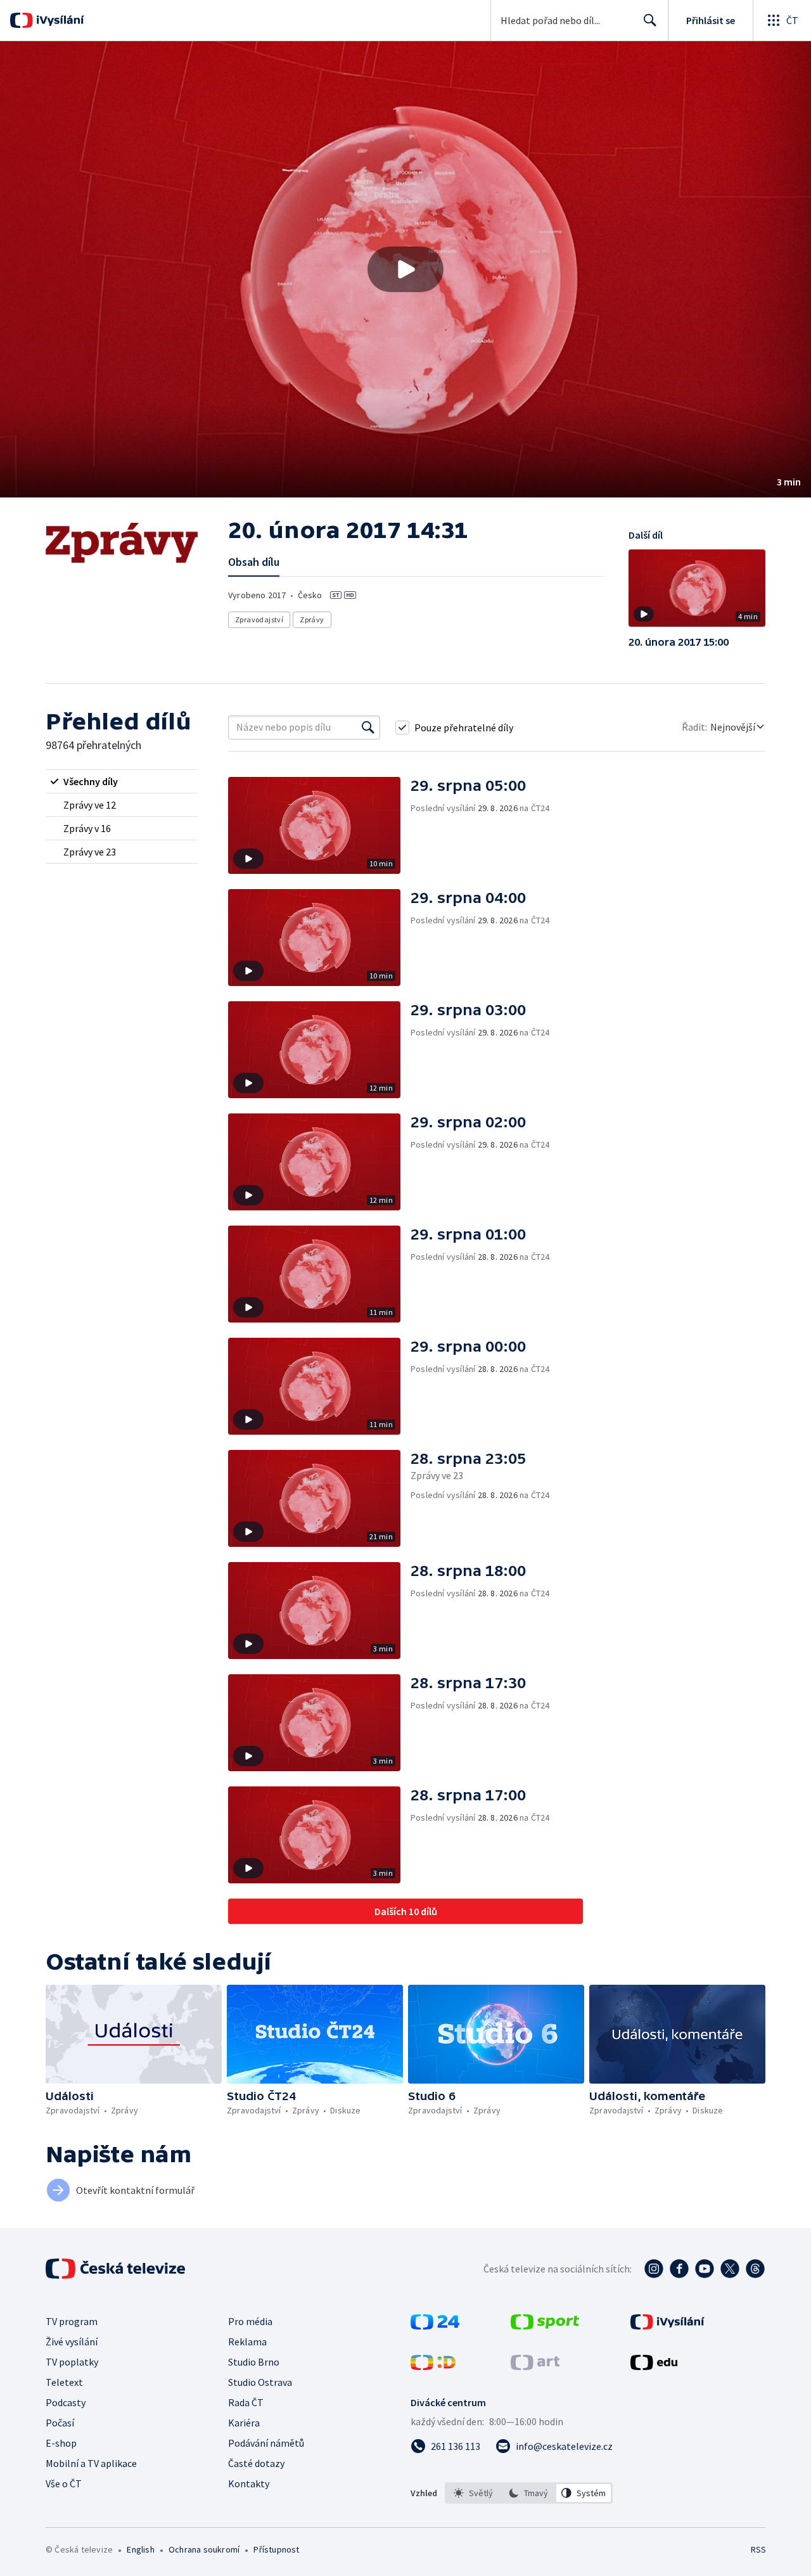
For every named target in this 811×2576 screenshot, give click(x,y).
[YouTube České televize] (705, 2269)
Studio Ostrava (260, 2382)
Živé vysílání (72, 2342)
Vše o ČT (64, 2483)
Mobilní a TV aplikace (91, 2463)
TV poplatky (72, 2362)
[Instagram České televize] (654, 2269)
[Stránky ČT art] (535, 2366)
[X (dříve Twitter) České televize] (730, 2269)
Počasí (60, 2423)
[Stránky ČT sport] (545, 2326)
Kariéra (244, 2423)
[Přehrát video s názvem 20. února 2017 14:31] (405, 269)
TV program (72, 2321)
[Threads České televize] (755, 2269)
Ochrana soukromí (204, 2549)
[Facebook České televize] (679, 2269)
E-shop (61, 2443)
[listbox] (529, 2493)
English (140, 2549)
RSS (758, 2549)
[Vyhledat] (368, 727)
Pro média (250, 2321)
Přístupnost (276, 2549)
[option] (474, 2493)
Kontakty (249, 2483)
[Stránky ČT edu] (654, 2366)
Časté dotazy (256, 2463)
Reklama (247, 2342)
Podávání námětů (266, 2443)
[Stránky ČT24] (435, 2326)
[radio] (122, 781)
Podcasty (66, 2402)
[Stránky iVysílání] (667, 2326)
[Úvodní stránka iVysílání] (59, 20)
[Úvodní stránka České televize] (117, 2269)
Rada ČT (246, 2402)
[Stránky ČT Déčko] (433, 2366)
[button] (405, 269)
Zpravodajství (259, 619)
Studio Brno (254, 2362)
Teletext (64, 2382)
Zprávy (312, 619)
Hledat (650, 20)
